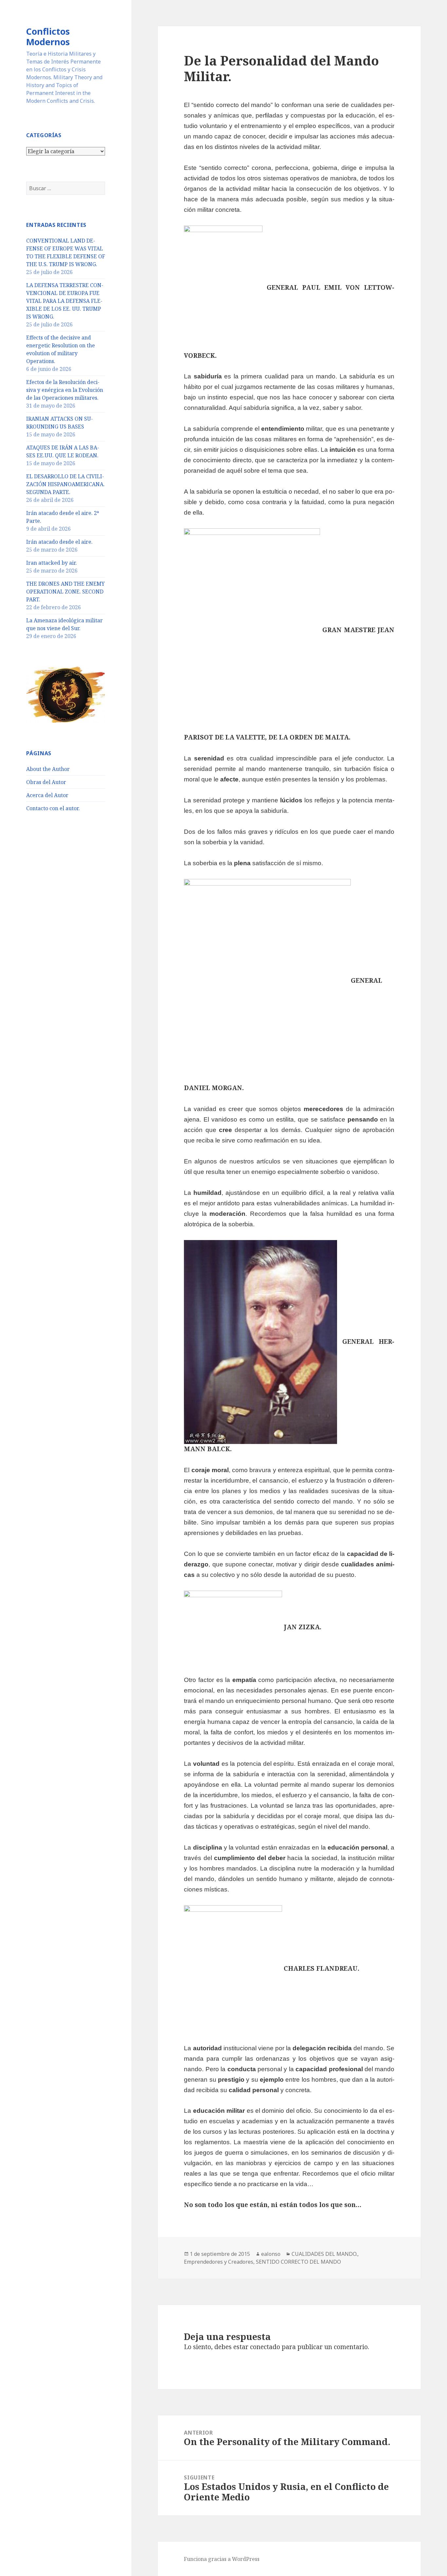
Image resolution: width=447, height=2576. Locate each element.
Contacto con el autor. (53, 808)
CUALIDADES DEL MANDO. (324, 2254)
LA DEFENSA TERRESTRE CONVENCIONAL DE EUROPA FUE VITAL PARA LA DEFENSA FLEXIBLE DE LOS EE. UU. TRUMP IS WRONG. (65, 301)
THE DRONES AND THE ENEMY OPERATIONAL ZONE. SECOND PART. (65, 592)
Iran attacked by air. (52, 563)
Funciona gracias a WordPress (222, 2559)
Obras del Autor (46, 782)
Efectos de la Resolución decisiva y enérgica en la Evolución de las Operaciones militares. (65, 390)
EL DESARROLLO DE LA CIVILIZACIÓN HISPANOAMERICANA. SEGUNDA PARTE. (65, 484)
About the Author (48, 769)
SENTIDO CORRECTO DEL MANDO (298, 2262)
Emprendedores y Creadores (219, 2262)
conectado (265, 2347)
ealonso (271, 2254)
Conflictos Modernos (48, 37)
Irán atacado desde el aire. (59, 542)
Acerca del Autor (47, 795)
